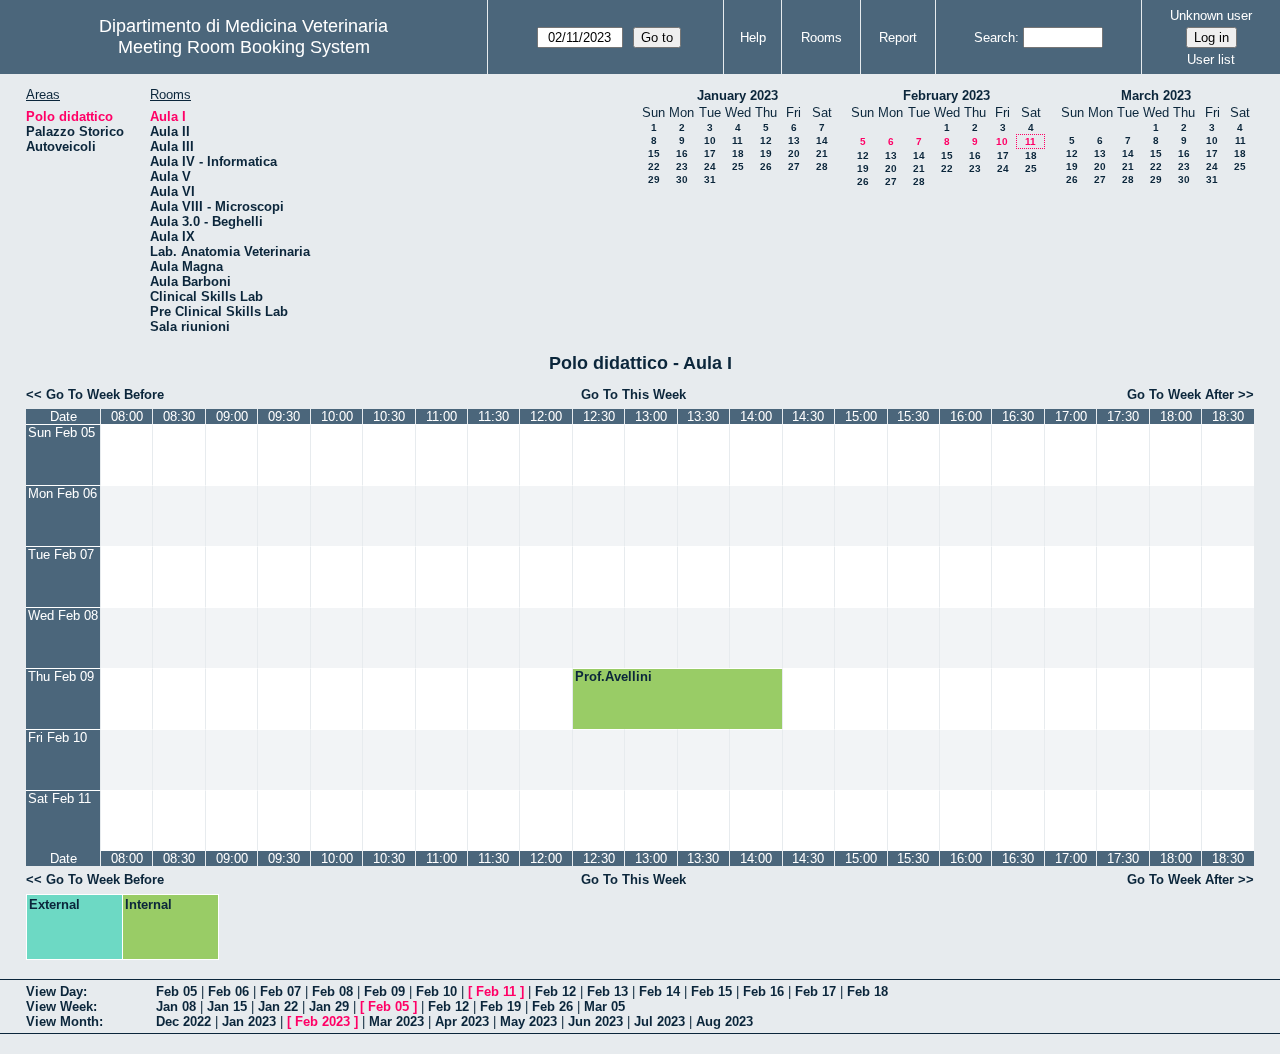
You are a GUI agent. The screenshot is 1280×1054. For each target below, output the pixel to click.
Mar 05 (604, 1006)
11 (737, 140)
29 (654, 179)
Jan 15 (227, 1006)
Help (753, 37)
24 (710, 166)
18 (738, 153)
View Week (59, 1006)
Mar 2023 (396, 1021)
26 (766, 166)
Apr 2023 (462, 1021)
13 (794, 140)
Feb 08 (332, 991)
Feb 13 (607, 991)
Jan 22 (278, 1006)
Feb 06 (228, 991)
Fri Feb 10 (57, 737)
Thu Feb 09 (61, 676)
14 (822, 140)
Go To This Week (633, 394)
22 (654, 166)
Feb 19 (500, 1006)
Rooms (821, 37)
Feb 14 (659, 991)
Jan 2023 (249, 1021)
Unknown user (1211, 15)
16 (682, 153)
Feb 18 (867, 991)
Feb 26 (552, 1006)
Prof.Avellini (613, 676)
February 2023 (946, 95)
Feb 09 (384, 991)
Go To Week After (1180, 394)
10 (710, 140)
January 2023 (737, 95)
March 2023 (1156, 95)
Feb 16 (763, 991)
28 (822, 166)
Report (898, 37)
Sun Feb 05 (61, 432)
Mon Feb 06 (62, 493)
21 (822, 153)
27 (794, 166)
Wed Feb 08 (63, 615)
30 (682, 179)
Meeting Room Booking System (244, 47)
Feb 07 (280, 991)
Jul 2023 (659, 1021)
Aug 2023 (724, 1021)
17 (710, 153)
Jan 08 (176, 1006)
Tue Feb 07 (61, 554)
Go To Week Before (105, 394)
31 (710, 179)
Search (994, 37)
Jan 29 (329, 1006)
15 (654, 153)
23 (682, 166)
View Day (54, 991)
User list (1211, 59)
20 (794, 153)
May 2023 (528, 1021)
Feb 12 (555, 991)
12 (766, 140)
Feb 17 (815, 991)
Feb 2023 (322, 1021)
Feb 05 (176, 991)
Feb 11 (496, 991)
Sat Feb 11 (59, 798)
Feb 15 (711, 991)
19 (766, 153)
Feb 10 (436, 991)
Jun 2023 (595, 1021)
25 (738, 166)
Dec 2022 (183, 1021)
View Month (62, 1021)
